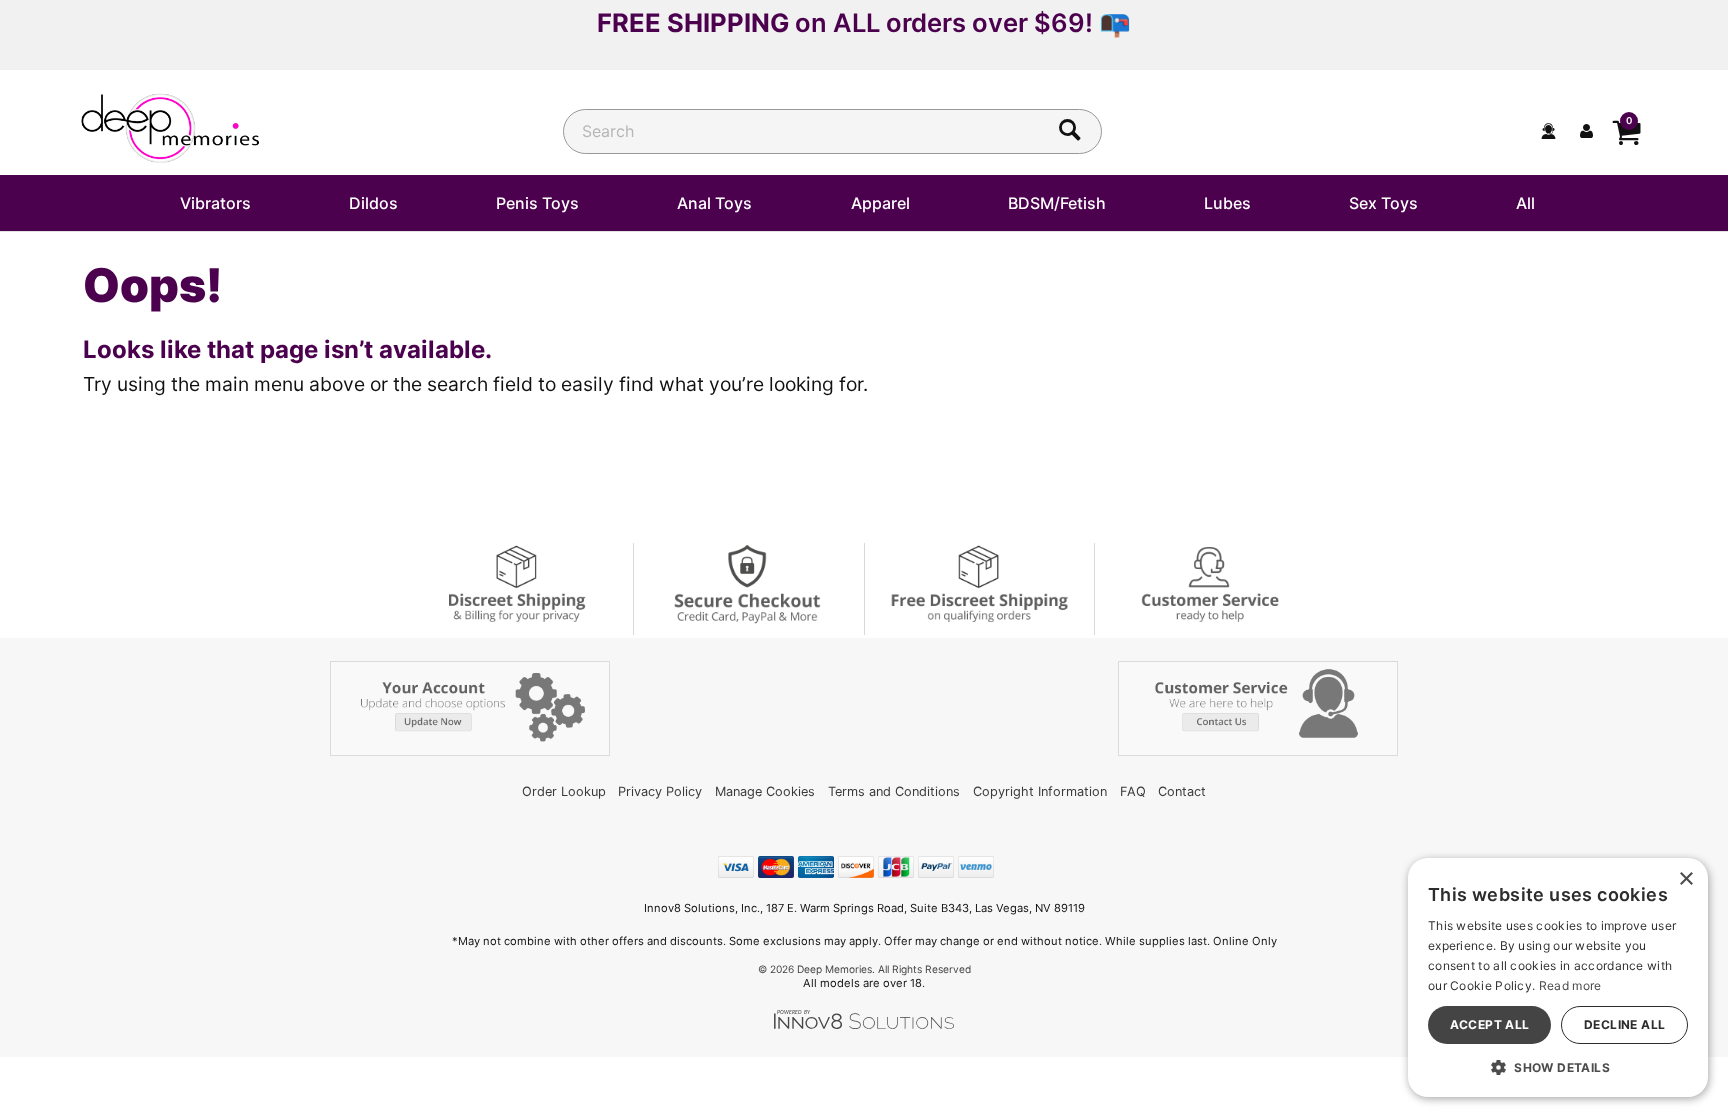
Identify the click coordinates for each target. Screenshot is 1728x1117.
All (1525, 203)
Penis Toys (537, 203)
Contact (1182, 791)
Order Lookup (564, 791)
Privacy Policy (660, 791)
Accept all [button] (1490, 1024)
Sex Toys (1383, 203)
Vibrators (215, 203)
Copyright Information (1040, 791)
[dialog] (1558, 977)
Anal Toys (714, 203)
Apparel (880, 203)
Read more (1570, 985)
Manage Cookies (765, 791)
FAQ (1133, 791)
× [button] (1685, 879)
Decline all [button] (1624, 1024)
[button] (1558, 1067)
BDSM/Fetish (1057, 203)
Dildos (373, 203)
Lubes (1227, 203)
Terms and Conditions (894, 791)
